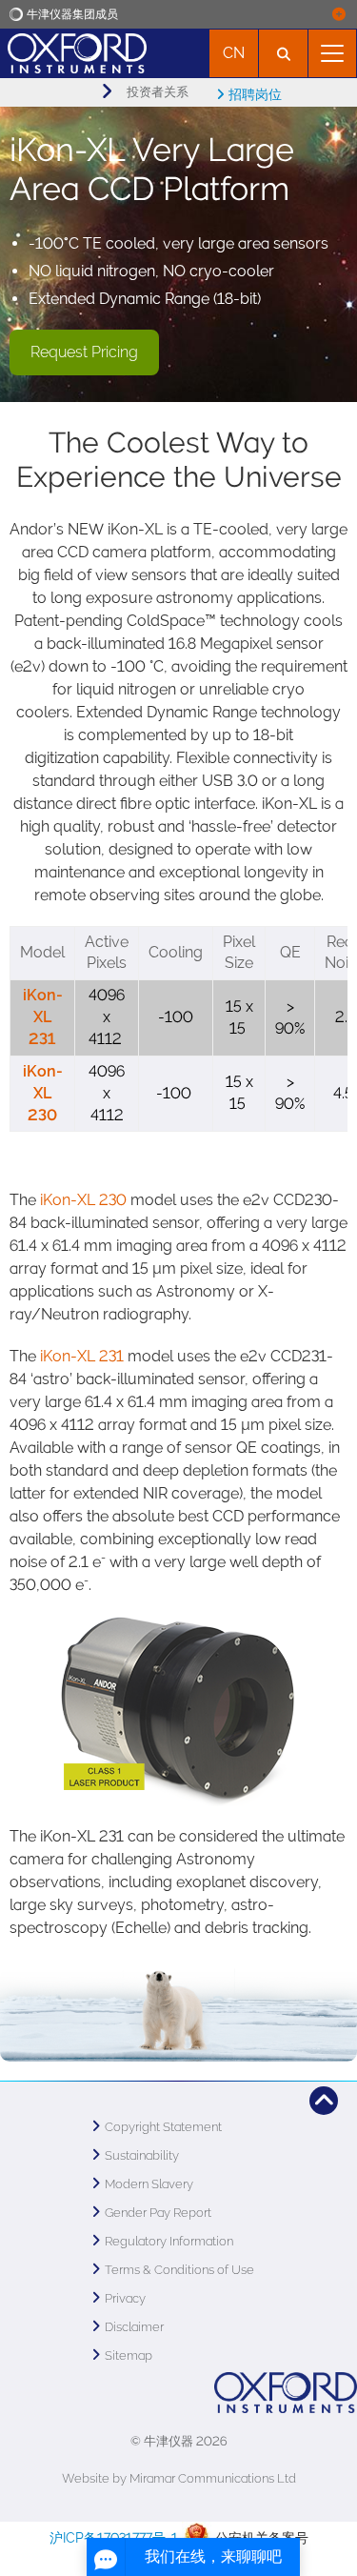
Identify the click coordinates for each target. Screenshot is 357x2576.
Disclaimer (134, 2327)
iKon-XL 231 (43, 1017)
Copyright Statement (163, 2127)
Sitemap (129, 2355)
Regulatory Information (169, 2241)
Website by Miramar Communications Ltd (179, 2478)
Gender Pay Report (158, 2213)
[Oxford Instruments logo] (73, 51)
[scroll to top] (324, 2101)
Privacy (125, 2298)
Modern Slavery (149, 2184)
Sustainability (142, 2155)
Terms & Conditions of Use (179, 2270)
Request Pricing (84, 352)
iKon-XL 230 (43, 1093)
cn (234, 53)
